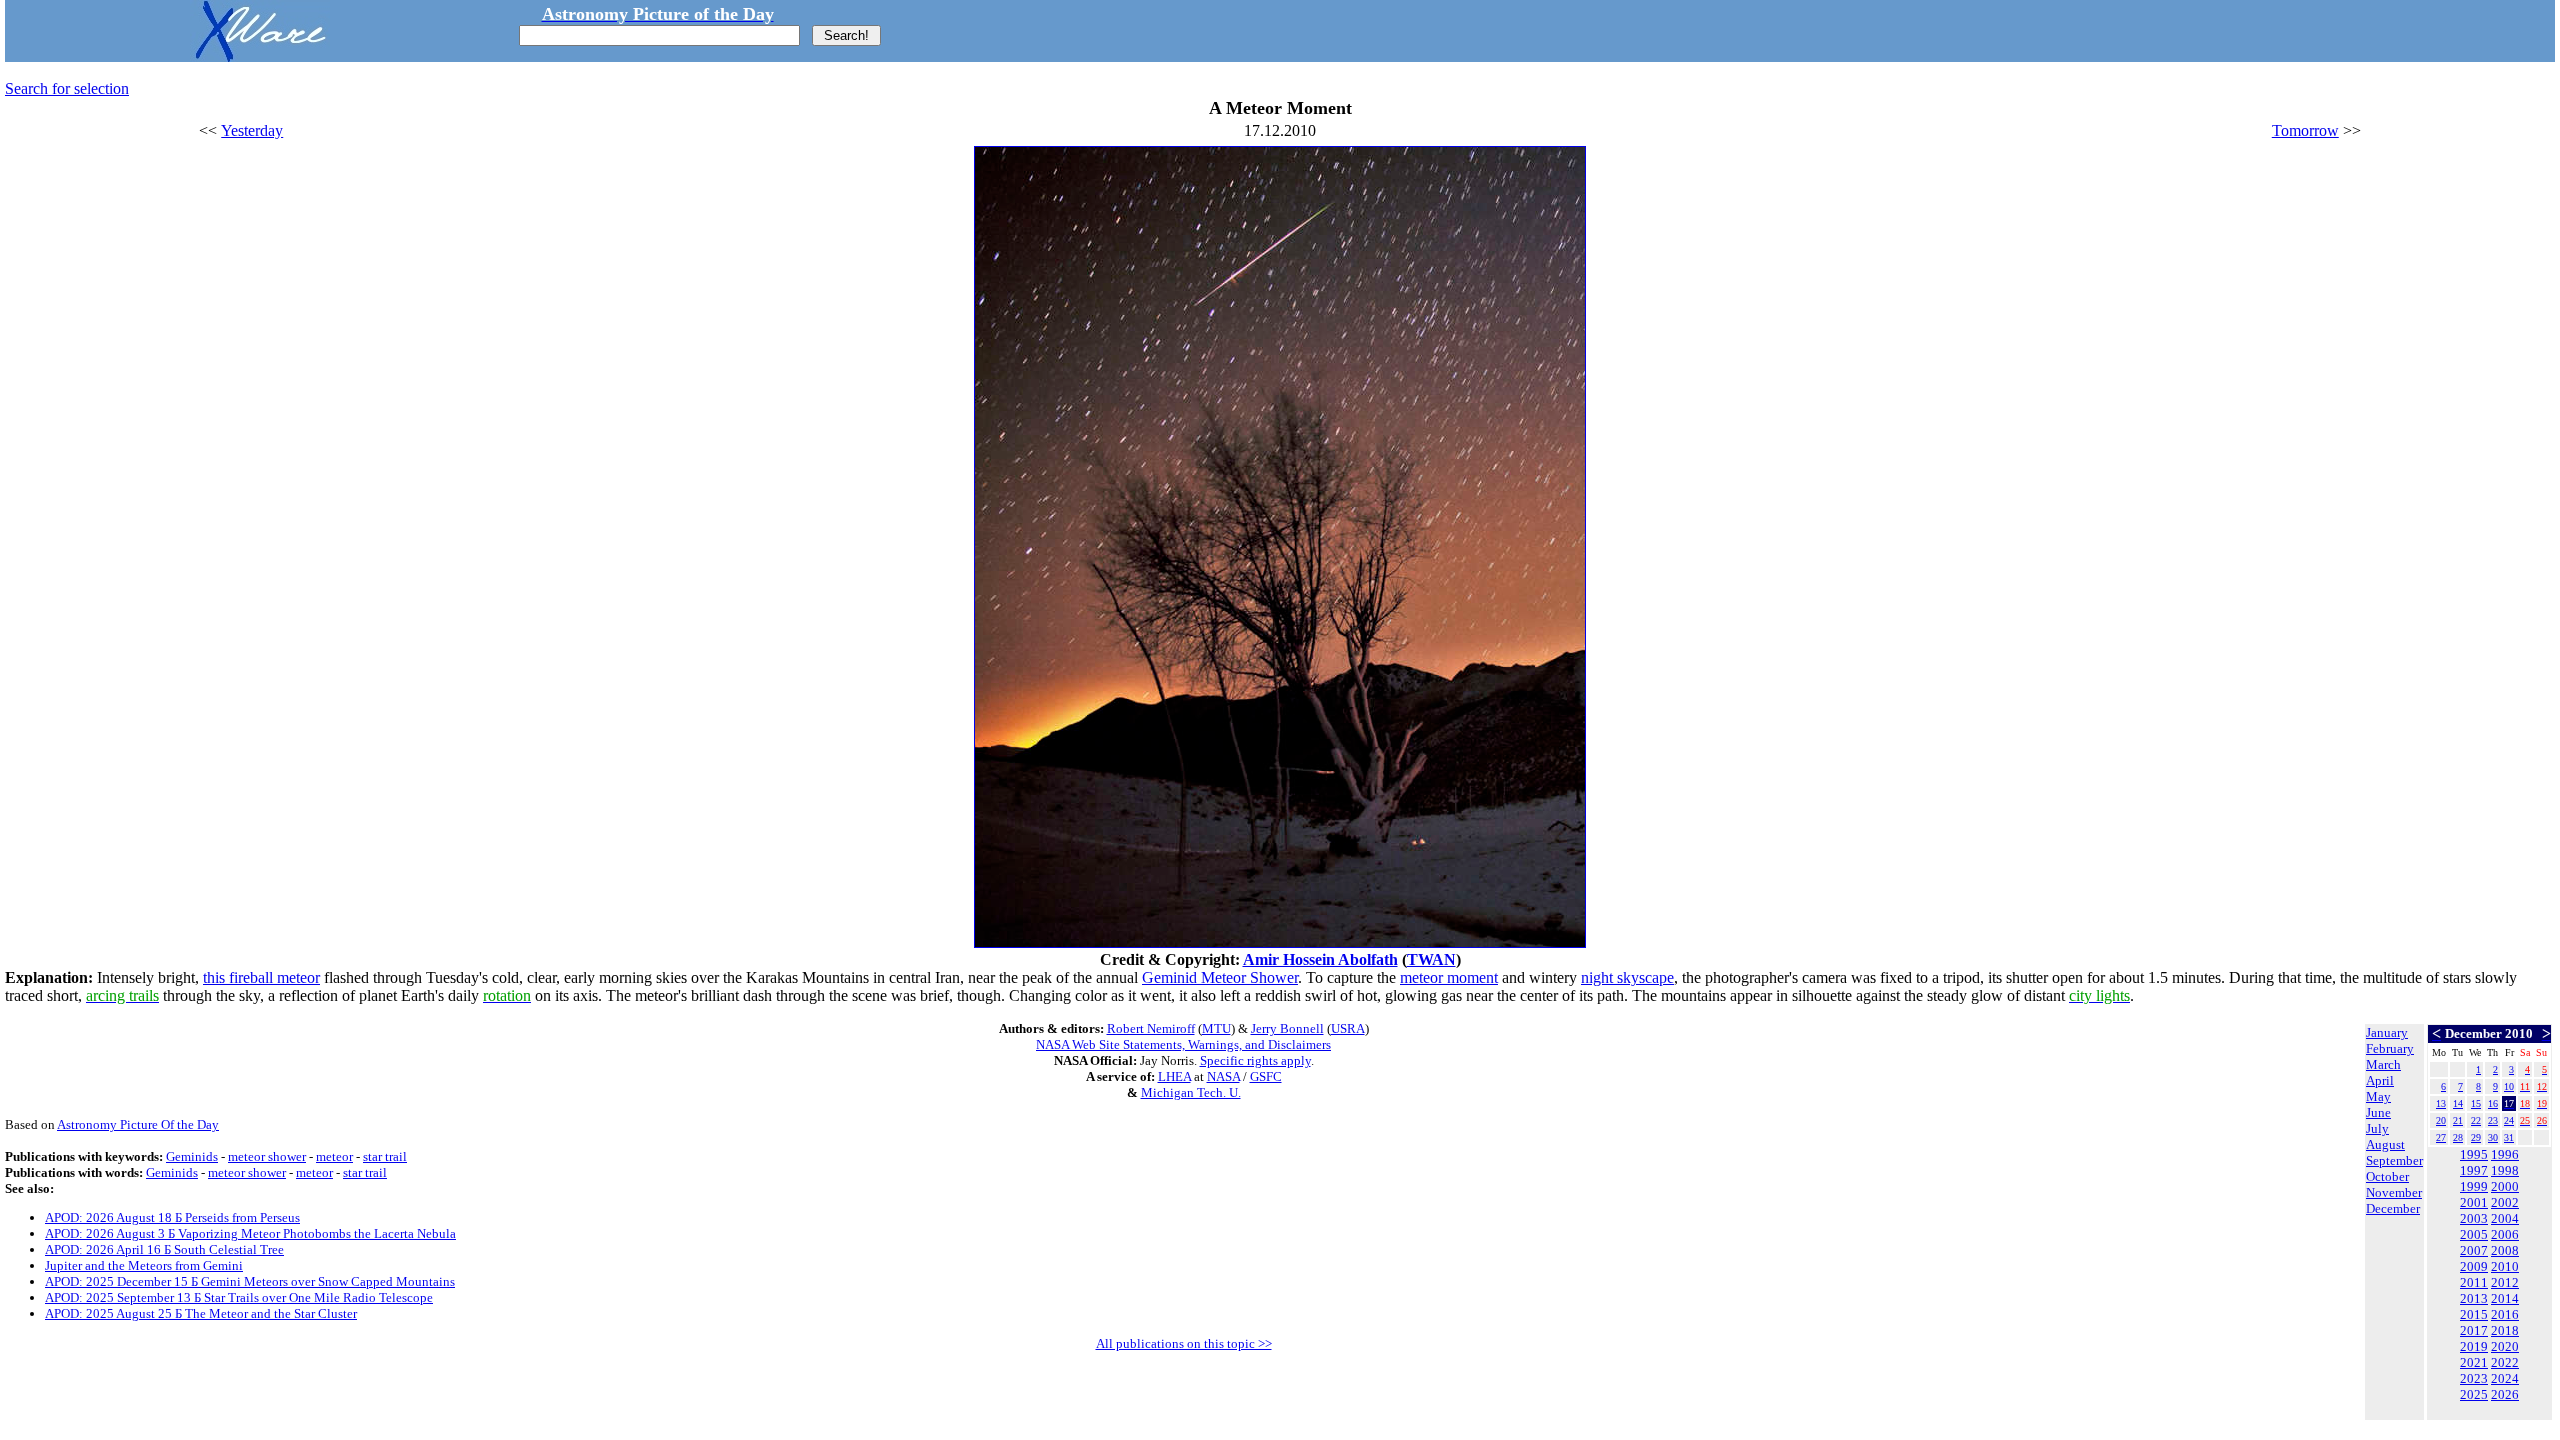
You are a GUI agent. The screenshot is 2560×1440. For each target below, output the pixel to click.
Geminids (192, 1156)
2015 (2474, 1314)
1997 (2474, 1170)
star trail (385, 1156)
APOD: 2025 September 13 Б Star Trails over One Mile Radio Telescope (239, 1297)
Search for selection (67, 88)
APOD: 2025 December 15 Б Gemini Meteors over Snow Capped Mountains (250, 1281)
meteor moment (1449, 977)
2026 (2505, 1394)
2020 (2505, 1346)
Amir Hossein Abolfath (1320, 959)
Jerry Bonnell (1287, 1028)
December (2393, 1208)
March (2383, 1064)
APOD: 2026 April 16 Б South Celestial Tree (164, 1249)
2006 (2505, 1234)
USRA (1348, 1028)
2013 (2474, 1298)
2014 (2505, 1298)
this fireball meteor (261, 977)
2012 (2505, 1282)
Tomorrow (2305, 130)
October (2387, 1176)
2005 (2474, 1234)
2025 (2474, 1394)
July (2377, 1128)
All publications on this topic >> (1184, 1343)
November (2394, 1192)
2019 (2474, 1346)
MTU (1216, 1028)
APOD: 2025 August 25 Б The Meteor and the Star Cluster (201, 1313)
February (2390, 1048)
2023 (2474, 1378)
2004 (2505, 1218)
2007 (2474, 1250)
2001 (2474, 1202)
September (2394, 1160)
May (2378, 1096)
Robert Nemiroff (1151, 1028)
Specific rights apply (1255, 1060)
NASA (1223, 1076)
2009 (2474, 1266)
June (2378, 1112)
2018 (2505, 1330)
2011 (2474, 1282)
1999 (2474, 1186)
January (2387, 1032)
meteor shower (267, 1156)
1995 (2474, 1154)
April (2380, 1080)
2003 (2474, 1218)
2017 (2474, 1330)
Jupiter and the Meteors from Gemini (144, 1265)
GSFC (1266, 1076)
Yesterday (252, 130)
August (2385, 1144)
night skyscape (1627, 977)
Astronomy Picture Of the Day (138, 1124)
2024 (2505, 1378)
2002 (2505, 1202)
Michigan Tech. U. (1191, 1092)
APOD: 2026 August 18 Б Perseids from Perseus (172, 1217)
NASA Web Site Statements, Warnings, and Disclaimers (1183, 1044)
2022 (2505, 1362)
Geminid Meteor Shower (1220, 977)
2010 (2505, 1266)
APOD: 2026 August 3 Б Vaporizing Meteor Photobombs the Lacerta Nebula (250, 1233)
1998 (2505, 1170)
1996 (2505, 1154)
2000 (2505, 1186)
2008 (2505, 1250)
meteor (334, 1156)
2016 (2505, 1314)
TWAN (1431, 959)
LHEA (1174, 1076)
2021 (2474, 1362)
